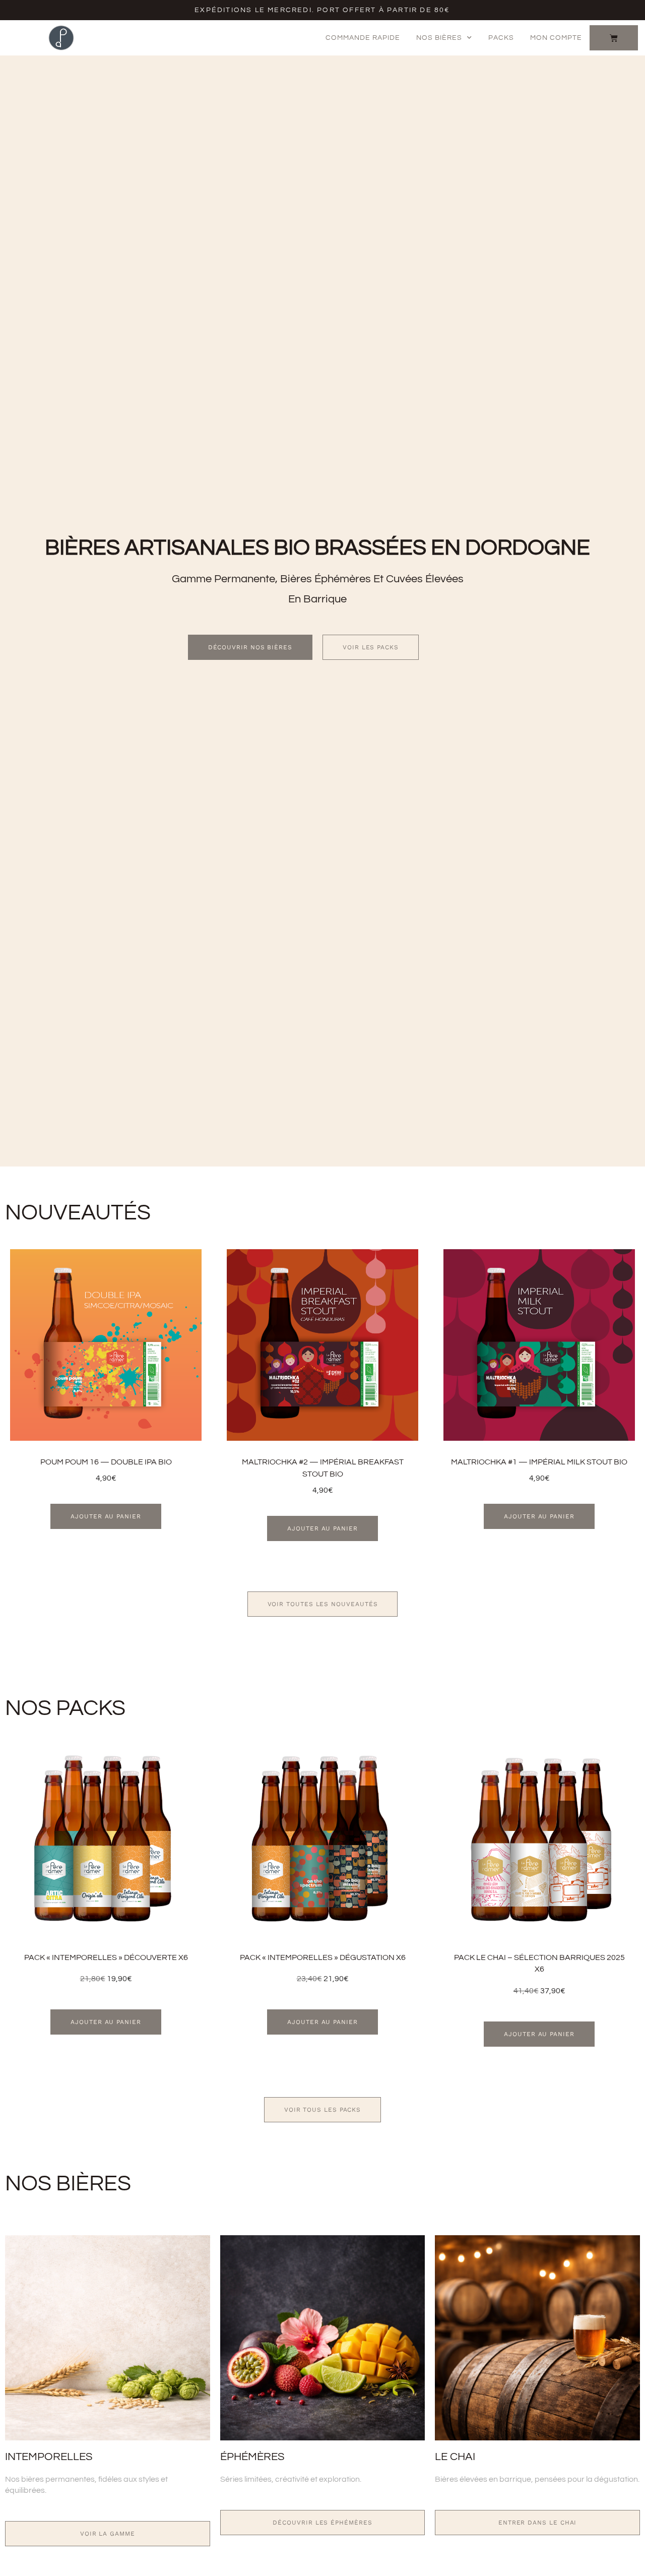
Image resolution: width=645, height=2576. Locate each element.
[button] (106, 1516)
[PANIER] (614, 38)
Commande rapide (363, 38)
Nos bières (439, 38)
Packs (501, 38)
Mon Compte (556, 38)
